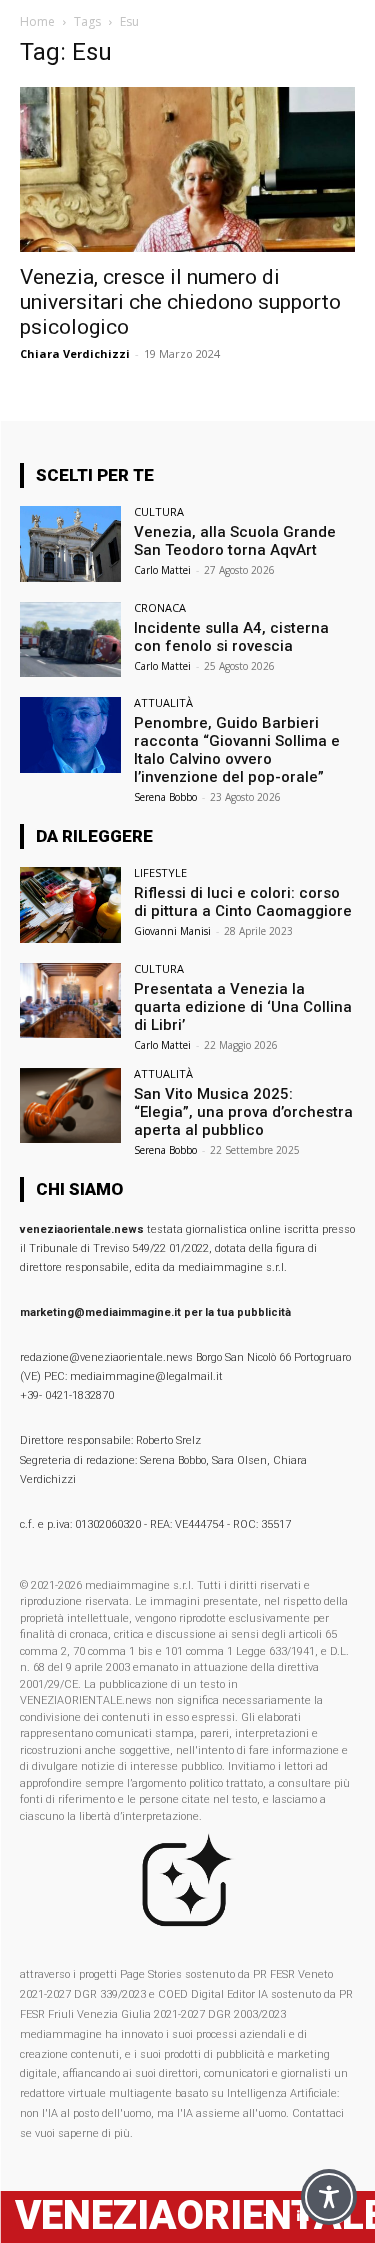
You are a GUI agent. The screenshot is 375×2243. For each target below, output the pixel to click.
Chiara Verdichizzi (75, 353)
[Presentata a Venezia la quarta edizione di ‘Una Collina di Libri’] (70, 1000)
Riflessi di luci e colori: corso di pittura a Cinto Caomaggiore (243, 902)
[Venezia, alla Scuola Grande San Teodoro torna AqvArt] (70, 543)
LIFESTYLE (160, 872)
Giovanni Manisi (172, 931)
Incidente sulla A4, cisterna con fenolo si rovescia (231, 637)
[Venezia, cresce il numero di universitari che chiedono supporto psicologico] (187, 169)
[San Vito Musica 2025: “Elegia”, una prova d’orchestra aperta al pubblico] (70, 1105)
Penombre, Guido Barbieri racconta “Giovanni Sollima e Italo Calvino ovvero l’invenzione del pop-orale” (237, 750)
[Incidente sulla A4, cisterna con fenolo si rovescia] (70, 639)
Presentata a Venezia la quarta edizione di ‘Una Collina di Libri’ (243, 1007)
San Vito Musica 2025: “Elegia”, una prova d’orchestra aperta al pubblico (243, 1112)
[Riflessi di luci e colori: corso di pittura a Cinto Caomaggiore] (70, 904)
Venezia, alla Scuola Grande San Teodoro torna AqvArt (235, 541)
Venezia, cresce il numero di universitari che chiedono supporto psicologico (180, 302)
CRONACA (160, 607)
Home (37, 21)
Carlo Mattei (162, 570)
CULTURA (159, 511)
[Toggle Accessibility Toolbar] (329, 2197)
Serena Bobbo (165, 797)
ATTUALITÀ (163, 702)
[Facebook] (267, 2216)
